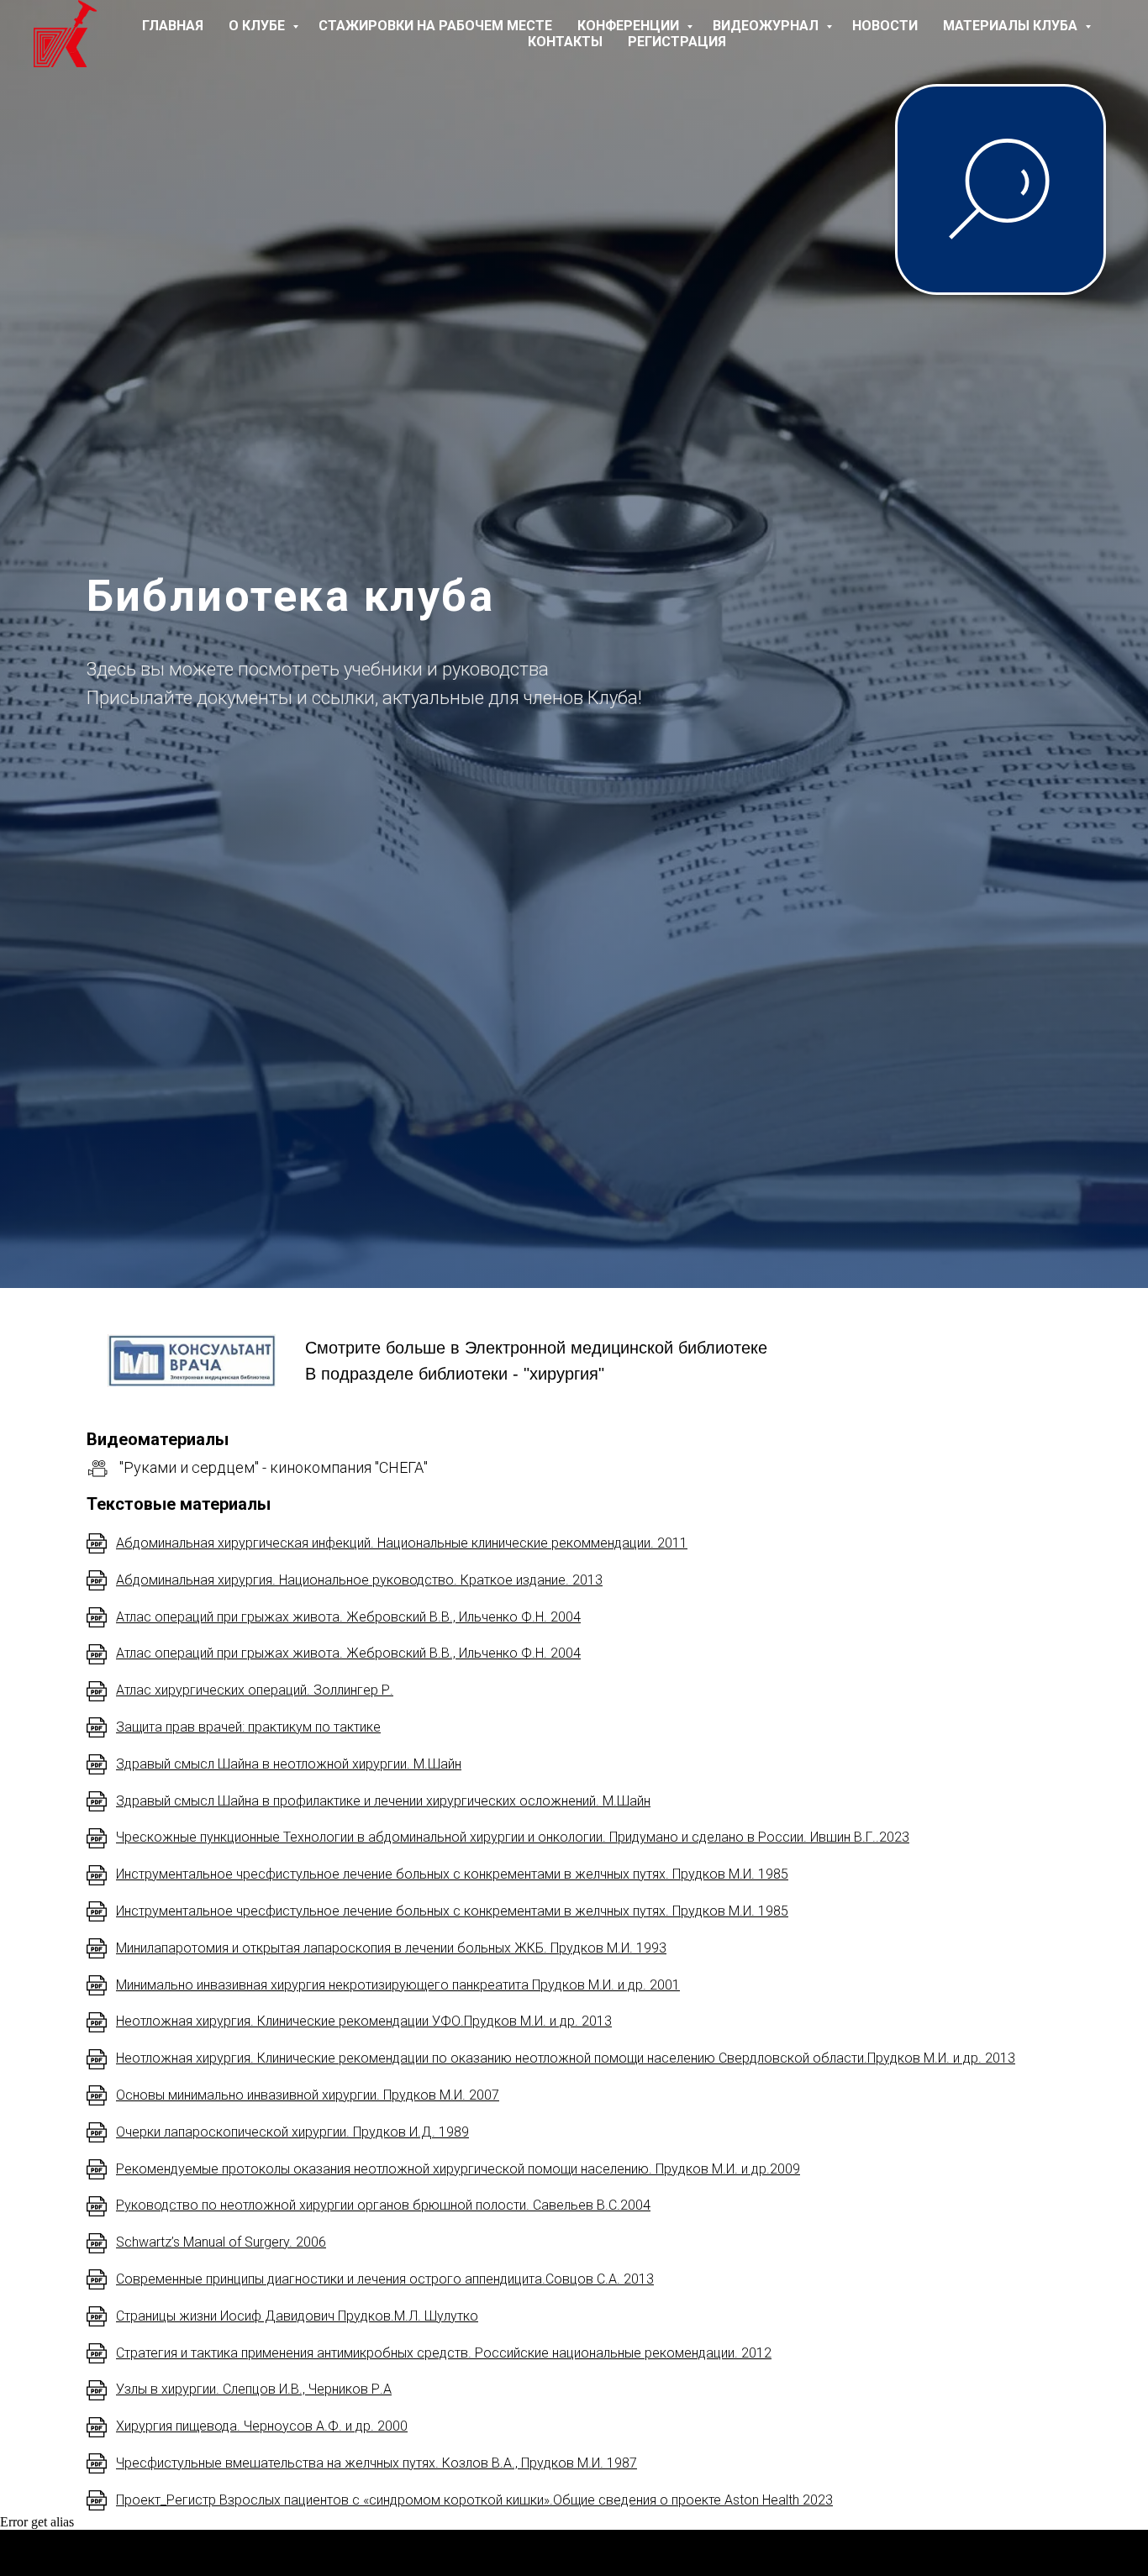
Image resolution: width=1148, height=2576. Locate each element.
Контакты (565, 42)
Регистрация (677, 42)
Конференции (630, 26)
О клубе (258, 26)
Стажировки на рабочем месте (435, 26)
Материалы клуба (1012, 26)
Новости (885, 26)
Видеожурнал (767, 26)
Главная (173, 26)
